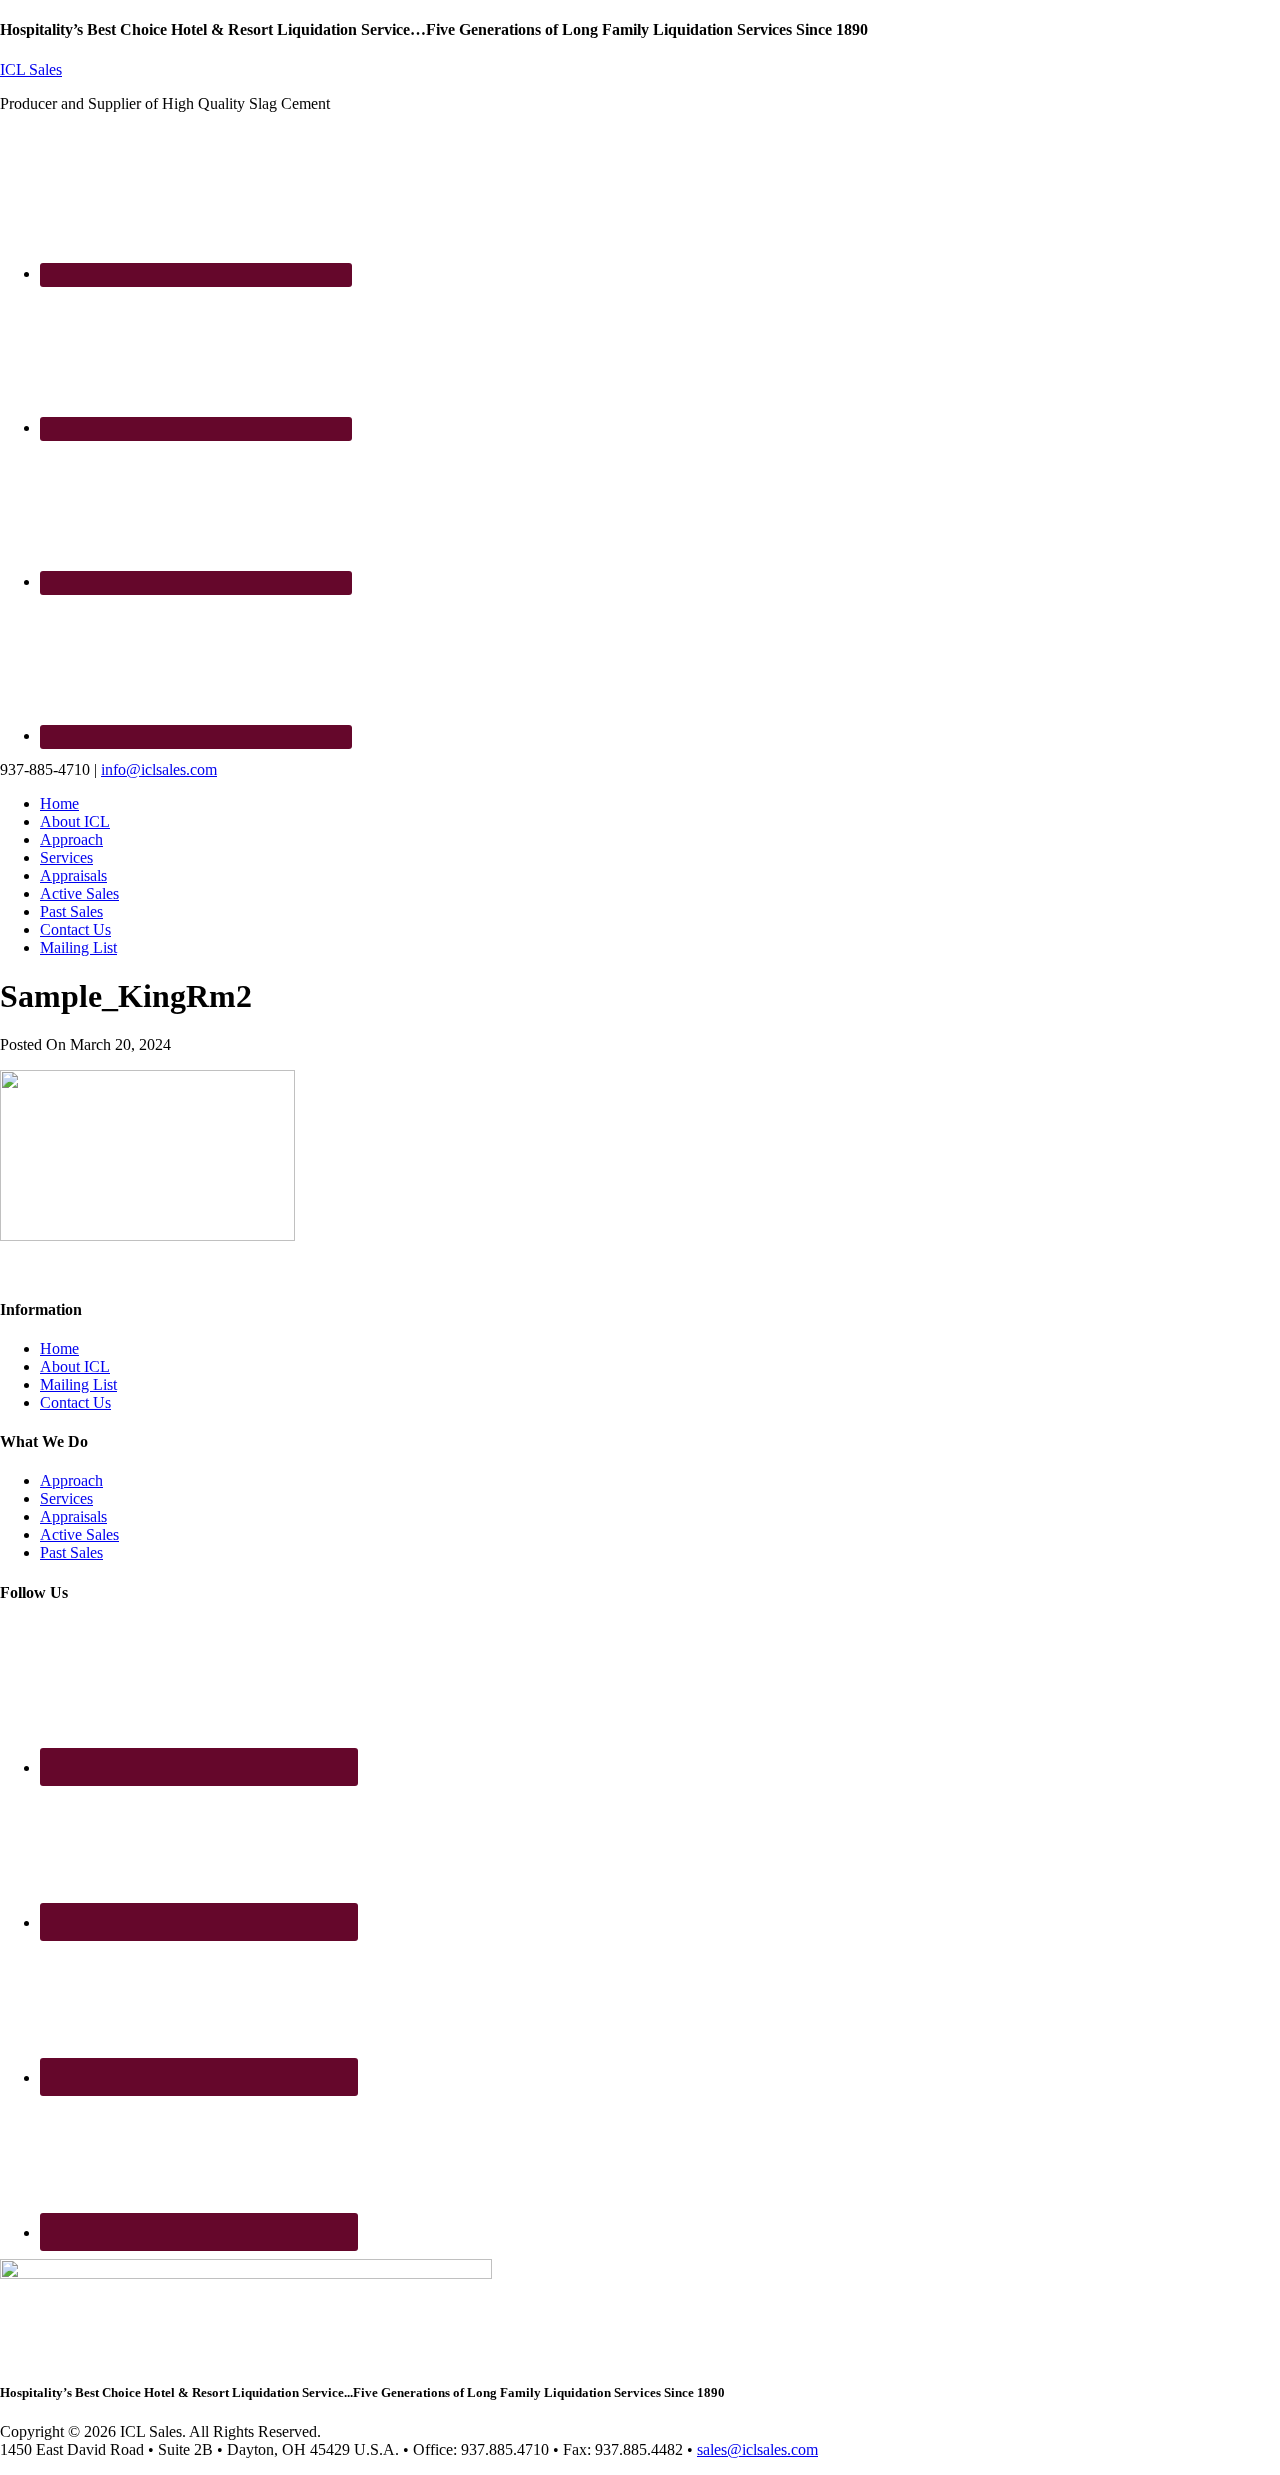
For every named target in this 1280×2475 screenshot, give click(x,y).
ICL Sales (31, 69)
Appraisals (73, 1516)
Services (66, 1498)
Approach (71, 1480)
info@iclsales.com (159, 769)
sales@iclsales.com (757, 2449)
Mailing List (78, 1384)
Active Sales (79, 1534)
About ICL (75, 1366)
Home (59, 1348)
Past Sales (71, 1552)
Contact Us (75, 1402)
